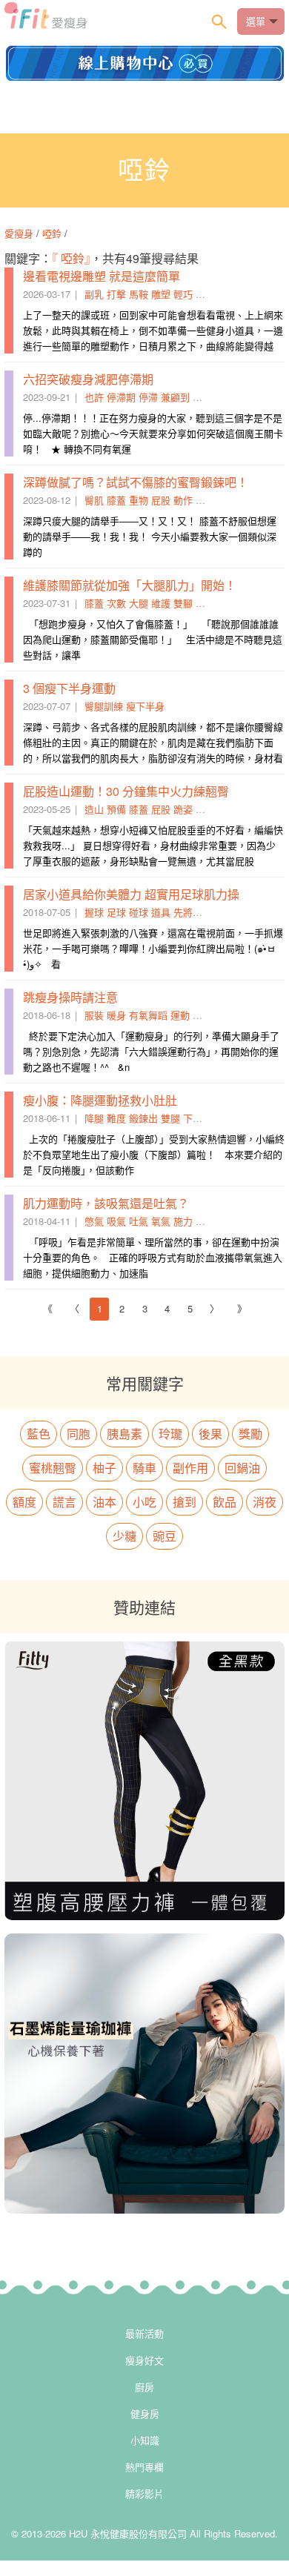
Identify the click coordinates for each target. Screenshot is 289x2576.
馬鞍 (139, 294)
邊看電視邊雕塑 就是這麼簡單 (102, 276)
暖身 (116, 1015)
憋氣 (94, 1221)
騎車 (144, 1468)
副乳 (94, 294)
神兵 (205, 294)
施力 (183, 1221)
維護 (161, 603)
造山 (94, 809)
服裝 (94, 1015)
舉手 (205, 500)
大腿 (139, 603)
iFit (46, 20)
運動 (180, 1015)
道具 (161, 912)
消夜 (265, 1502)
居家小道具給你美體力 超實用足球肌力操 (131, 894)
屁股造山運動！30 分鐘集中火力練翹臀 (126, 791)
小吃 (144, 1502)
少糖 (124, 1536)
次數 (116, 603)
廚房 (144, 2387)
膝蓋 (116, 500)
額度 (24, 1502)
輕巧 (183, 294)
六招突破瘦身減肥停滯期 (88, 379)
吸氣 (116, 1221)
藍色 (39, 1434)
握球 (94, 912)
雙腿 (170, 1118)
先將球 (188, 912)
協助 (202, 1015)
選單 (256, 21)
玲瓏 (170, 1434)
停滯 (148, 397)
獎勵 (250, 1434)
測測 (202, 397)
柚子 (104, 1468)
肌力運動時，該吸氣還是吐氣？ (106, 1203)
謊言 (64, 1502)
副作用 (190, 1468)
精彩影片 (144, 2493)
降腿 (94, 1118)
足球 (116, 912)
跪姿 (183, 809)
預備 (116, 809)
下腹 (193, 1118)
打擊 (116, 294)
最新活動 (144, 2333)
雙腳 (183, 603)
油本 (104, 1502)
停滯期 (121, 397)
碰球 (139, 912)
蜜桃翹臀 (53, 1468)
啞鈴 (52, 233)
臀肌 (94, 500)
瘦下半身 (145, 706)
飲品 (225, 1502)
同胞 (79, 1434)
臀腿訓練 (104, 706)
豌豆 (165, 1536)
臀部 (205, 809)
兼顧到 (175, 397)
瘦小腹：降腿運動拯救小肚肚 (100, 1100)
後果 (210, 1434)
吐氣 (139, 1221)
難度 (116, 1118)
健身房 (145, 2413)
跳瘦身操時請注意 (70, 997)
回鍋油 (242, 1468)
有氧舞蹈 (148, 1015)
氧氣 (161, 1221)
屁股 (161, 500)
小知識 (145, 2440)
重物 (139, 500)
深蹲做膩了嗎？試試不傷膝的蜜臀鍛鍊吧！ (136, 482)
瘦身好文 (144, 2360)
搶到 (185, 1502)
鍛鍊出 (143, 1118)
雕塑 (161, 294)
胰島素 (124, 1434)
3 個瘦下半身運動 (69, 688)
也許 (94, 397)
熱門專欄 (144, 2467)
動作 (183, 500)
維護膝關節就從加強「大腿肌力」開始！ (130, 585)
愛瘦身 (20, 233)
